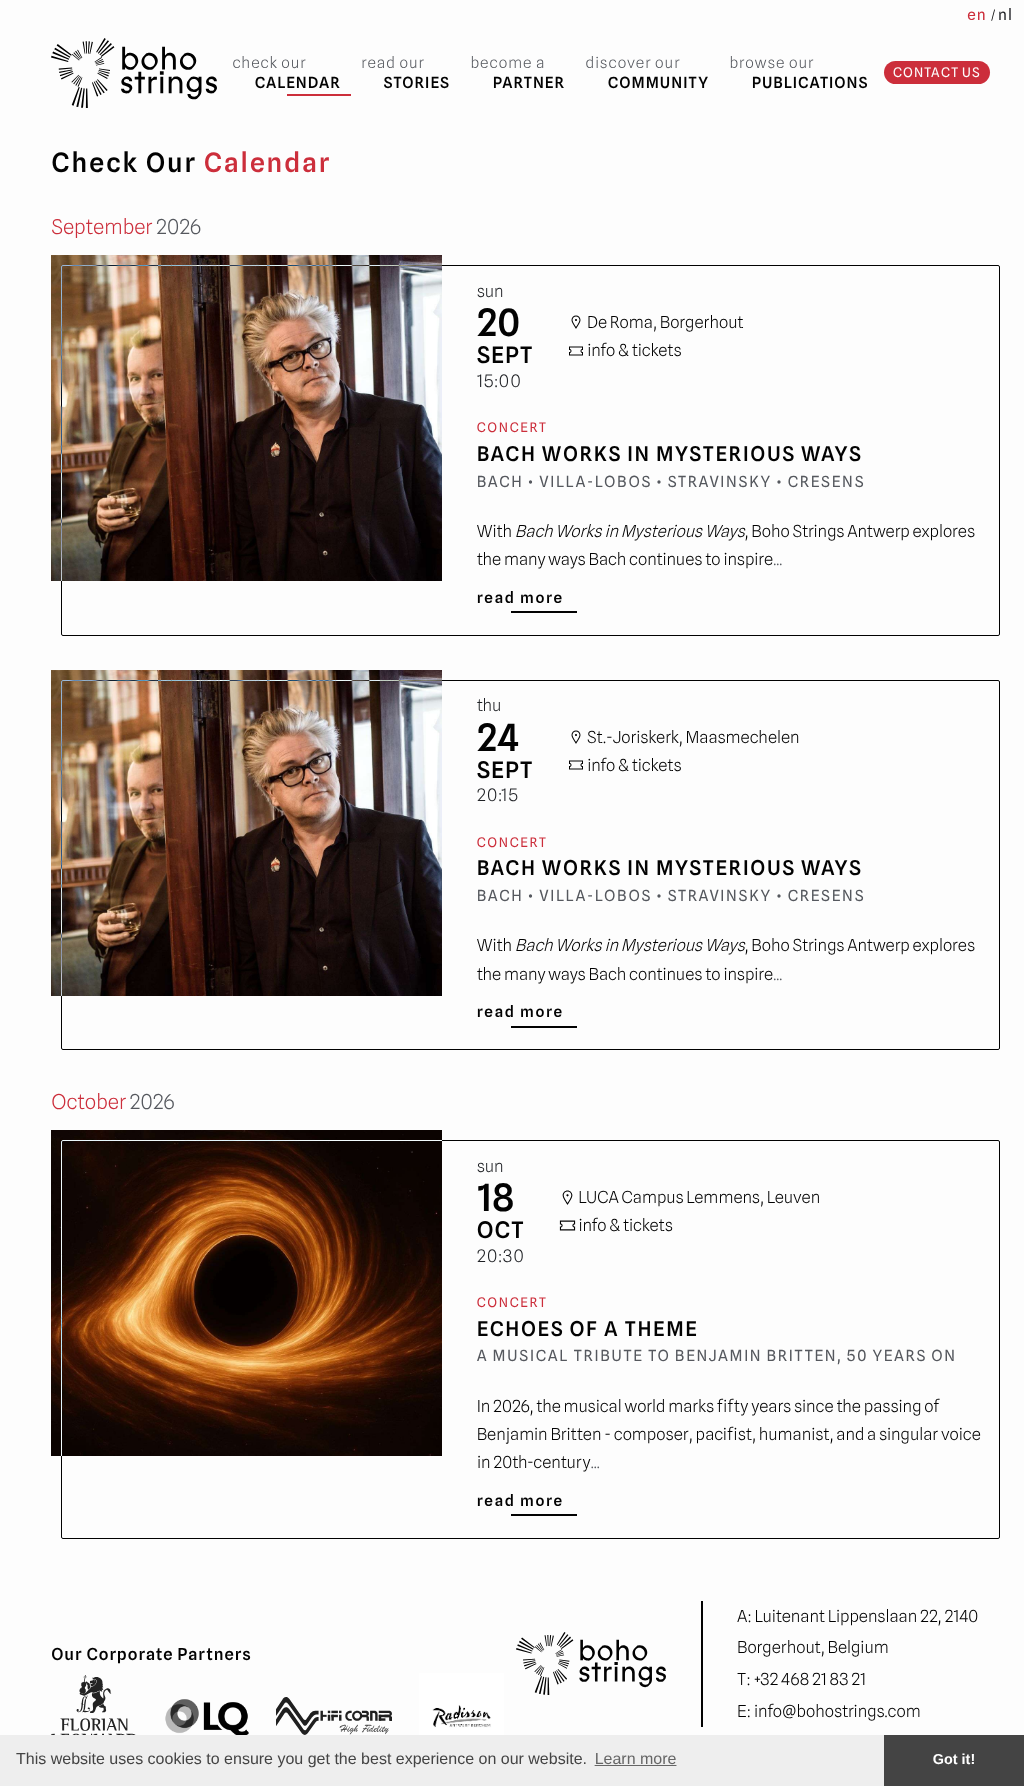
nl (1005, 14)
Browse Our (798, 72)
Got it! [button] (954, 1760)
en (976, 14)
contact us (937, 72)
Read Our (405, 72)
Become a (517, 72)
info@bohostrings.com (837, 1711)
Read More (520, 597)
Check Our (286, 72)
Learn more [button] (636, 1759)
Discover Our (647, 72)
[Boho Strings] (134, 72)
